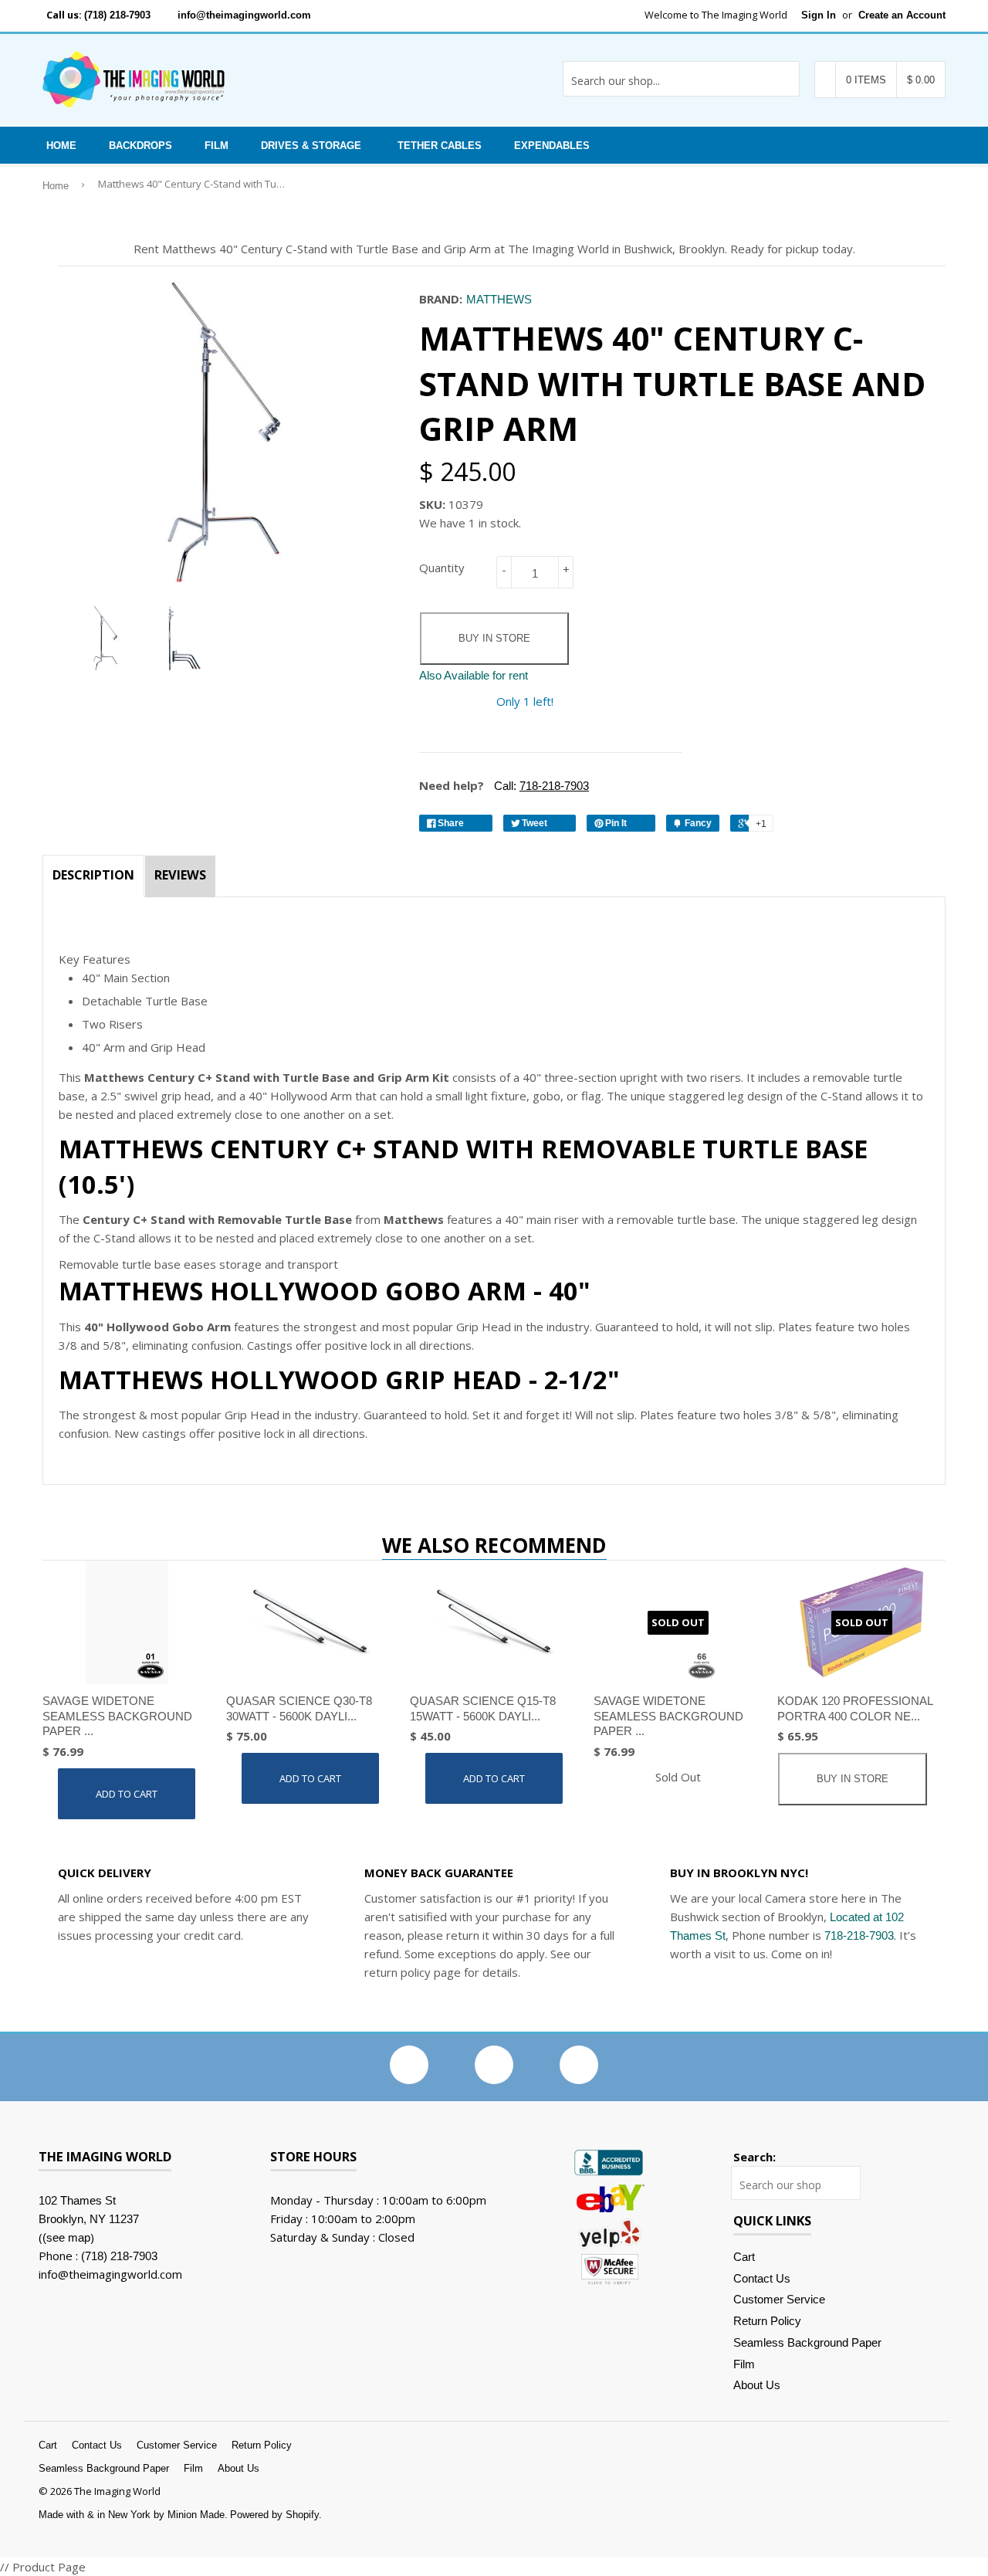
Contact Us (762, 2278)
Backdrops (140, 146)
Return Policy (767, 2321)
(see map (66, 2237)
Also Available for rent (474, 675)
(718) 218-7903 (117, 15)
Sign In (819, 15)
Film (217, 146)
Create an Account (902, 15)
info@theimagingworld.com (244, 15)
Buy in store (494, 638)
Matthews (499, 299)
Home (61, 146)
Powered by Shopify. (276, 2515)
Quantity (442, 568)
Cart (744, 2257)
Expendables (552, 146)
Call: (540, 786)
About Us (757, 2385)
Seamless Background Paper (807, 2342)
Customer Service (779, 2299)
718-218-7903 (859, 1935)
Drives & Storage (311, 146)
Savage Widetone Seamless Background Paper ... (117, 1716)
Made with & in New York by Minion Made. (133, 2515)
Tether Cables (440, 146)
